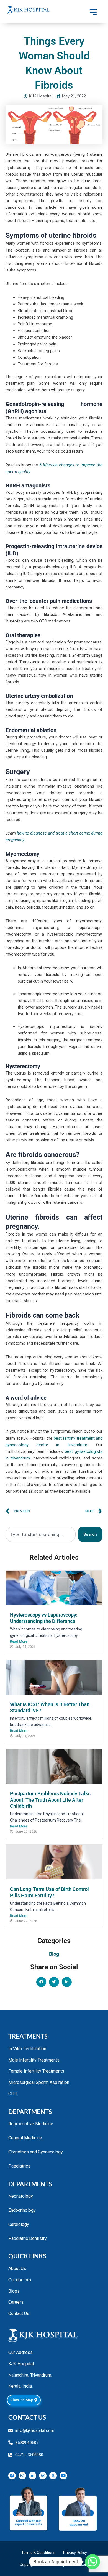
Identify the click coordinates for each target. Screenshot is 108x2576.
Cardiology (19, 2224)
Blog (54, 1954)
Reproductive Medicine (31, 2124)
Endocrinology (22, 2210)
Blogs (14, 2291)
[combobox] (41, 1534)
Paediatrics (19, 2166)
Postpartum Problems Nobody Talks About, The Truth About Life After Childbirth (50, 1800)
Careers (16, 2302)
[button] (41, 1982)
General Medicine (25, 2138)
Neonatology (21, 2196)
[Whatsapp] (92, 2562)
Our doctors (20, 2280)
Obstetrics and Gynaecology (36, 2152)
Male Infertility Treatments (34, 2060)
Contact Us (19, 2314)
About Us (17, 2268)
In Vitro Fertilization (27, 2049)
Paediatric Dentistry (28, 2238)
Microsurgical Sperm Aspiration (39, 2082)
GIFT (13, 2094)
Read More (19, 1641)
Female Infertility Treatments (36, 2071)
